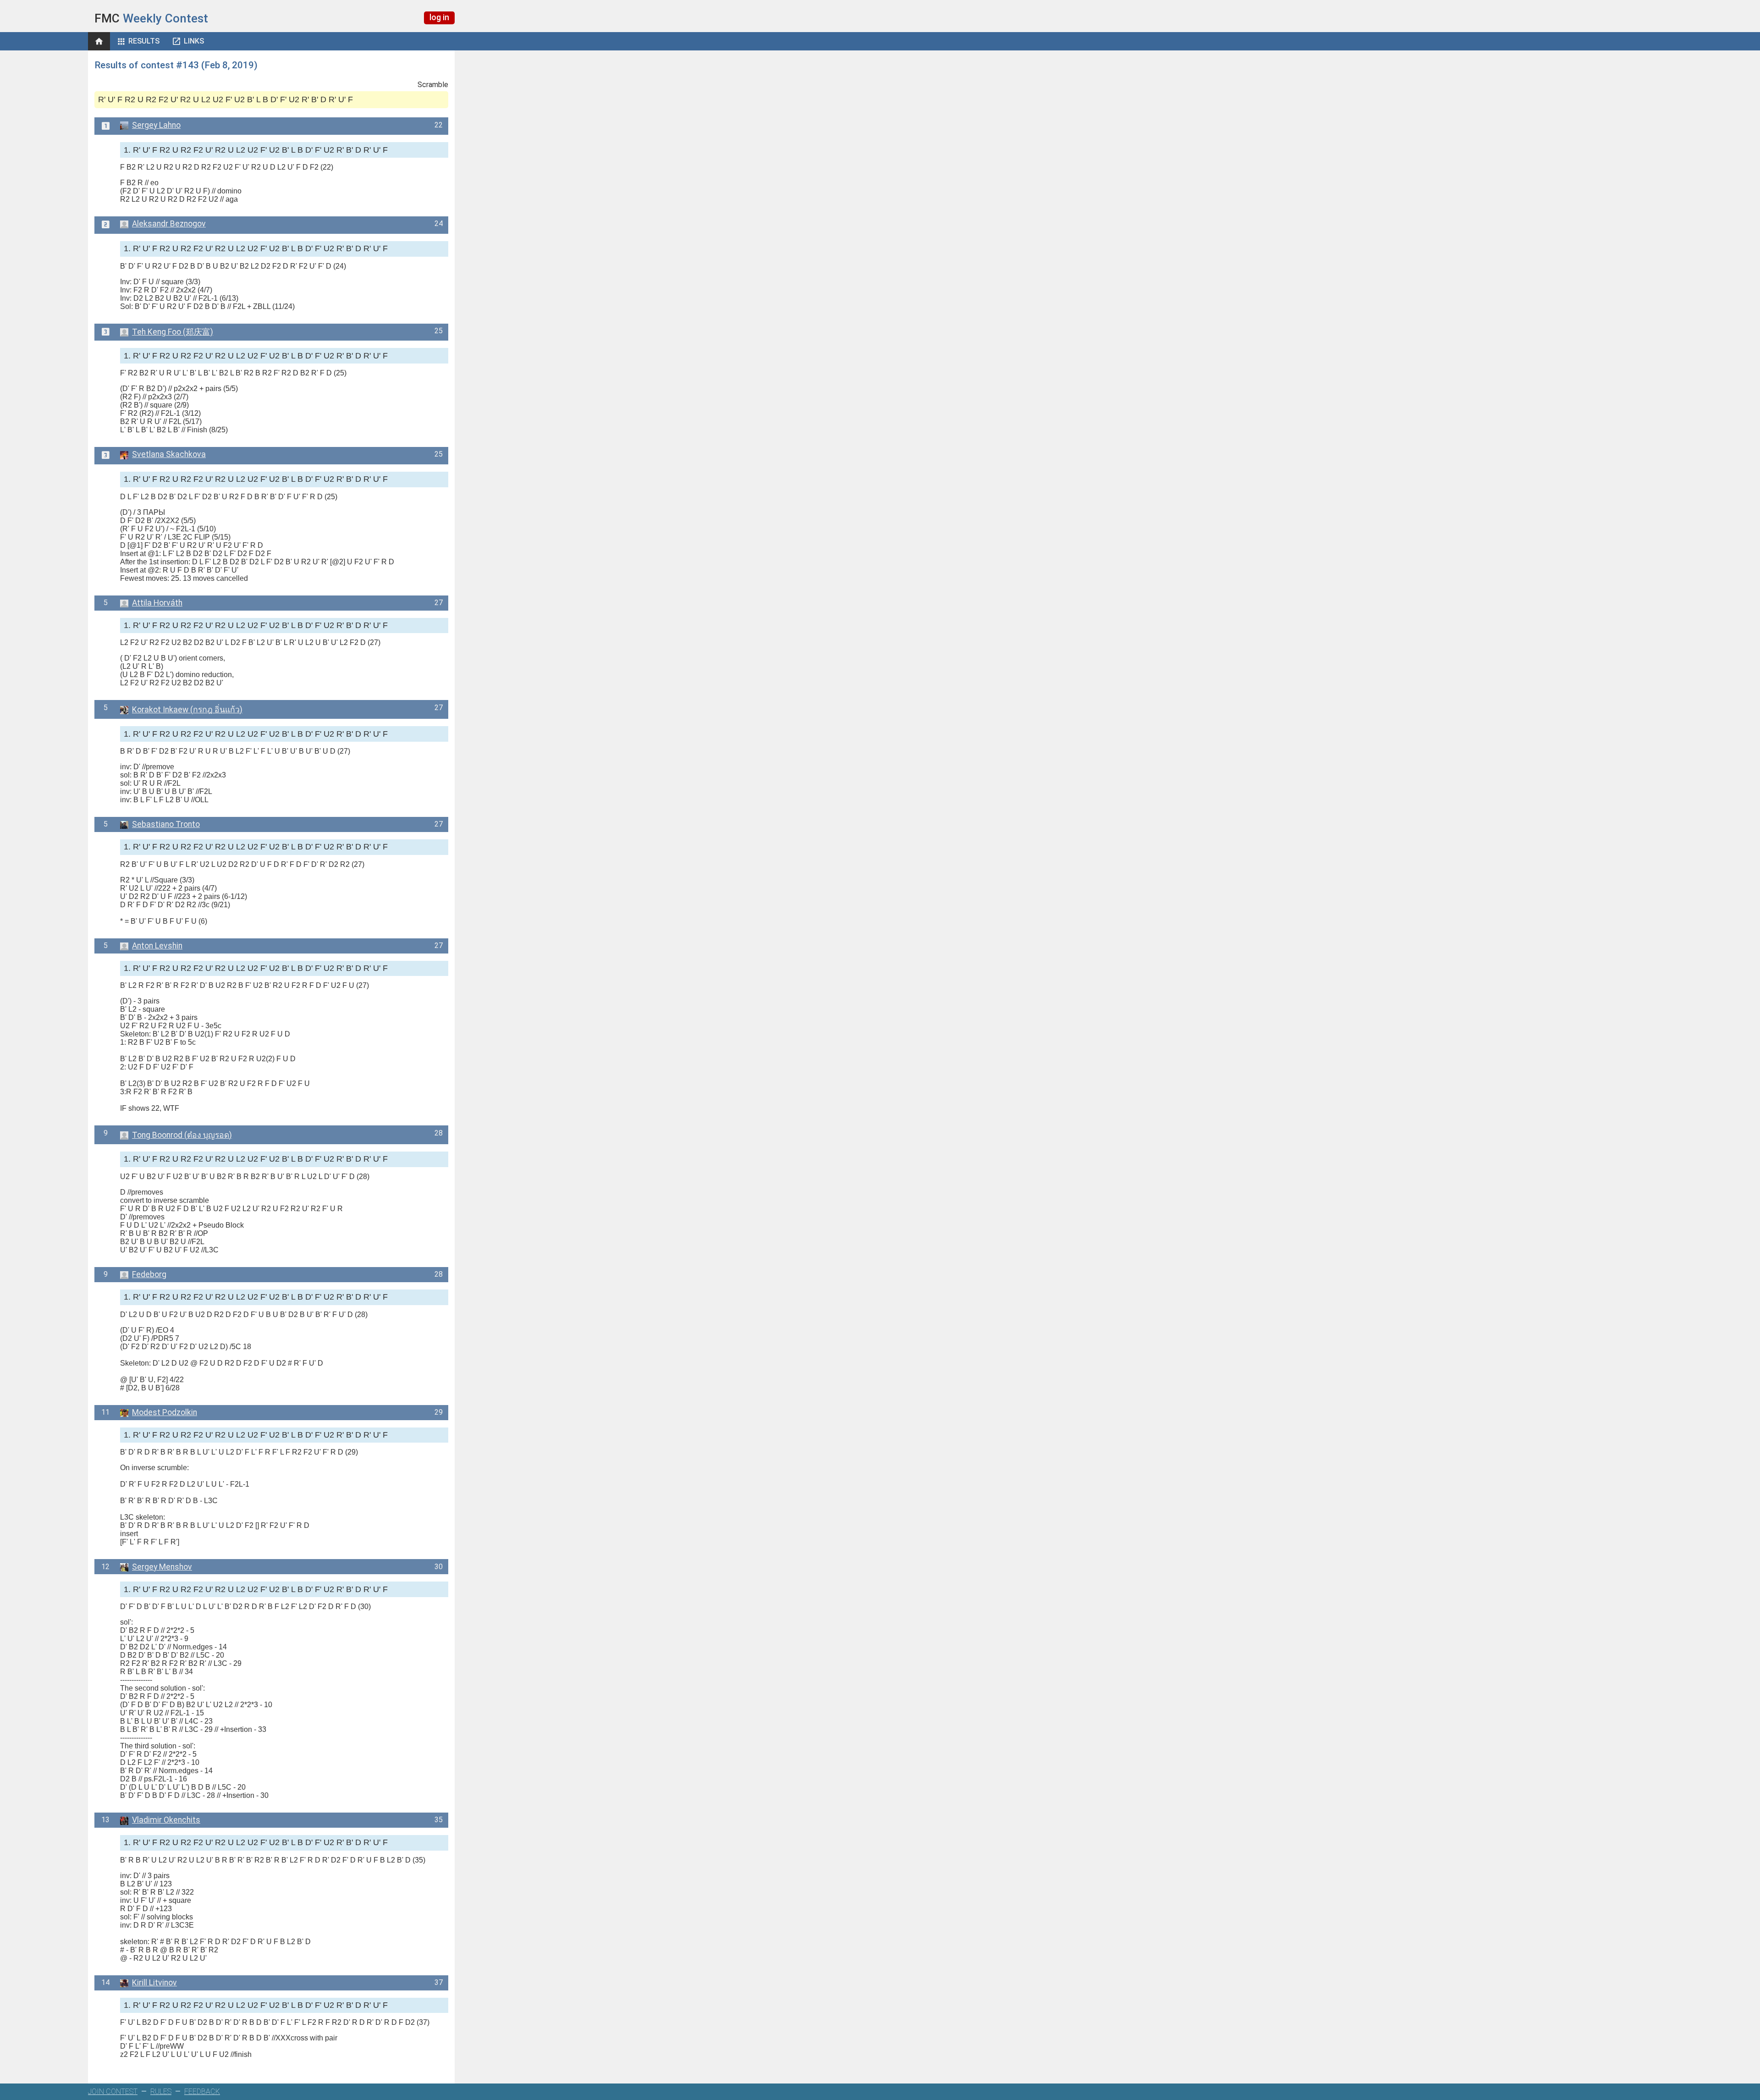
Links (194, 41)
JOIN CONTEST (113, 2092)
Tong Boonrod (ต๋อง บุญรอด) (182, 1135)
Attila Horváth (157, 603)
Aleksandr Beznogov (169, 224)
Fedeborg (149, 1274)
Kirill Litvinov (154, 1983)
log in (439, 17)
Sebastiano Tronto (166, 824)
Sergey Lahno (156, 125)
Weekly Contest (151, 18)
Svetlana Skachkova (169, 454)
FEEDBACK (202, 2092)
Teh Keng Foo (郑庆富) (173, 332)
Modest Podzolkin (165, 1412)
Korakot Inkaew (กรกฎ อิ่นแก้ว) (187, 710)
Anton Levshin (157, 946)
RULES (161, 2092)
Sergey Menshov (162, 1567)
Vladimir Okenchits (166, 1820)
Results (144, 41)
